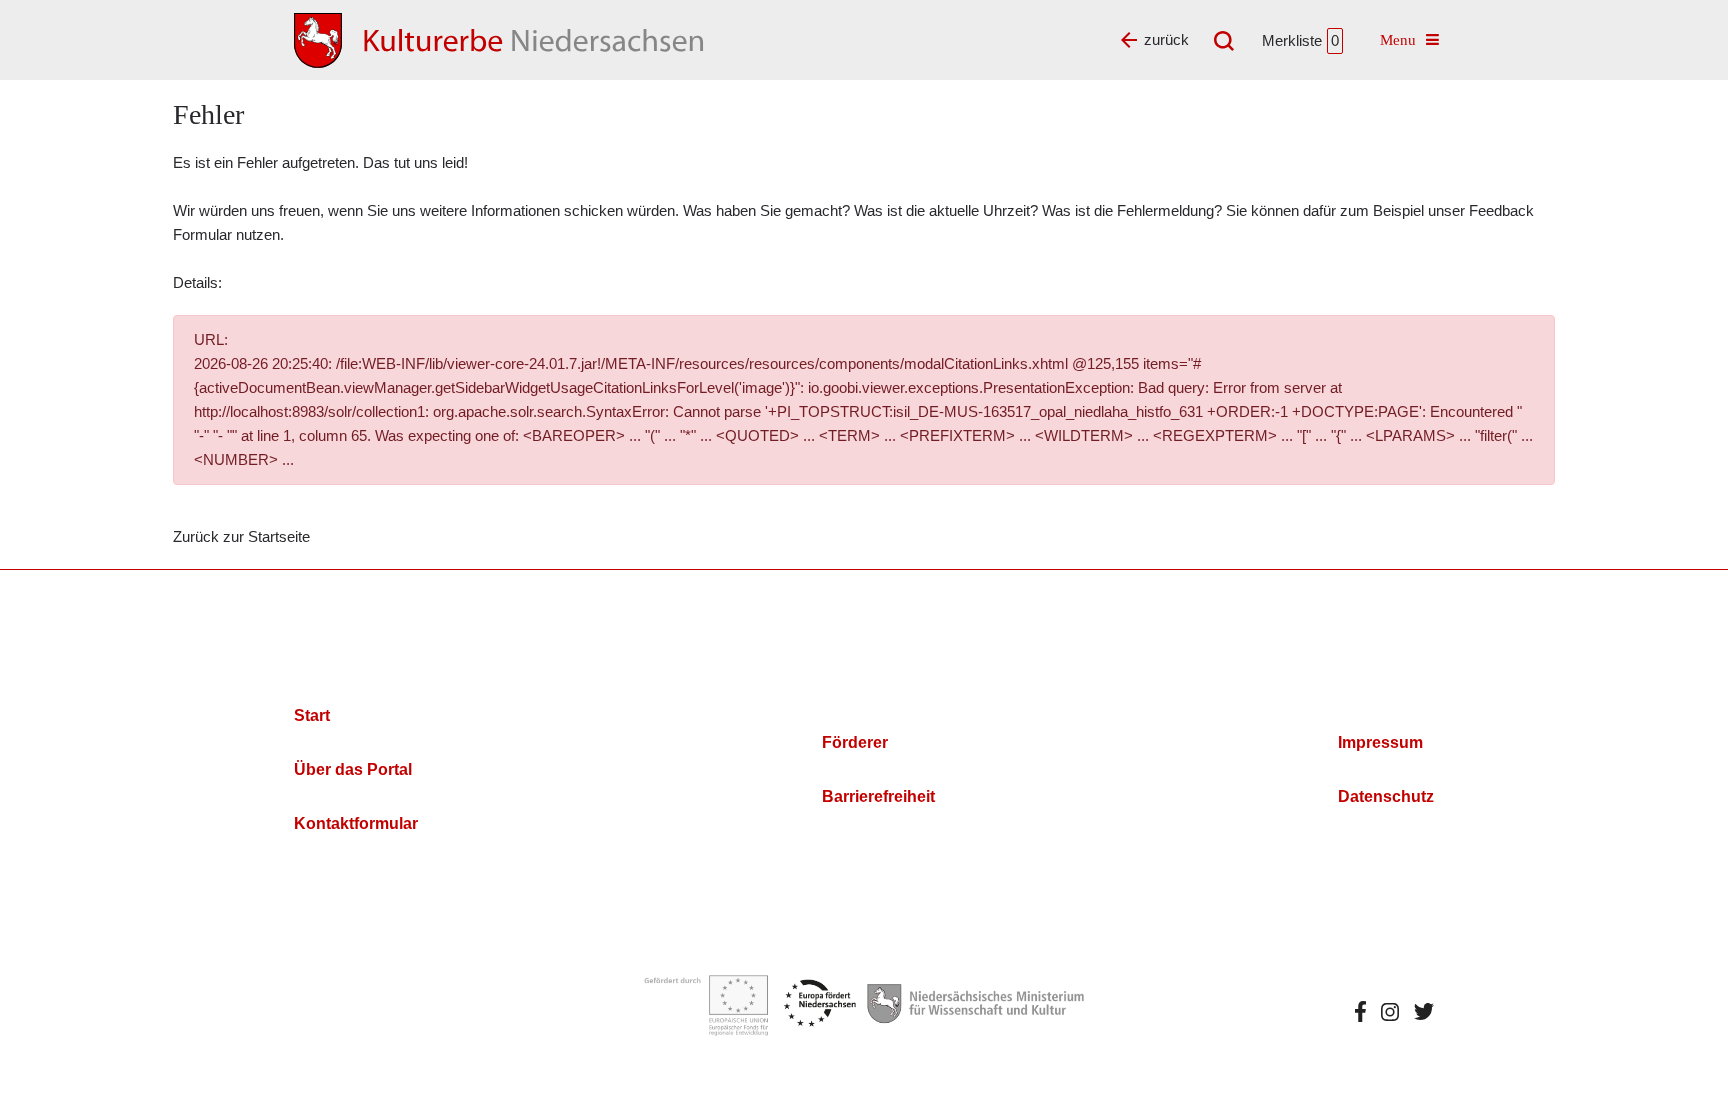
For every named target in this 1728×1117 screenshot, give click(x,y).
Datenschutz (1386, 796)
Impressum (1380, 742)
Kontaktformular (356, 823)
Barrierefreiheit (878, 796)
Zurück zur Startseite (241, 536)
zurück (1166, 39)
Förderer (855, 742)
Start (312, 715)
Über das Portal (353, 769)
